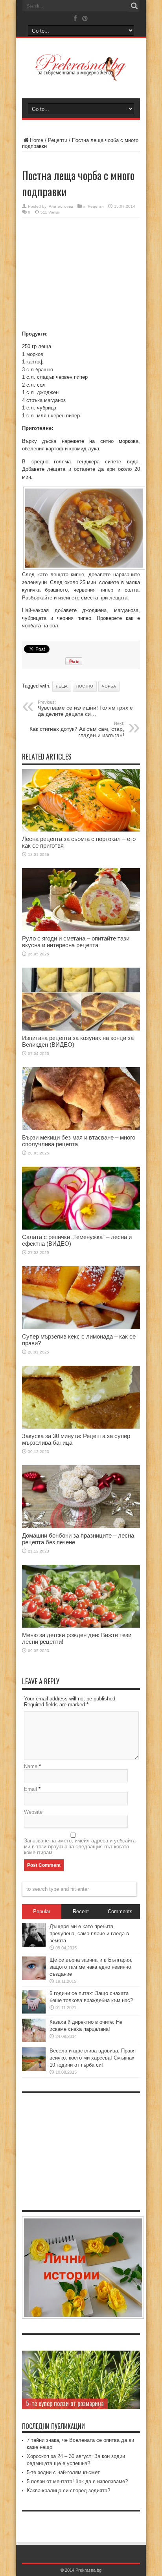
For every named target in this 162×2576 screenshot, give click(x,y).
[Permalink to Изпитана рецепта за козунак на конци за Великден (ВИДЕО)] (81, 1029)
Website (33, 1812)
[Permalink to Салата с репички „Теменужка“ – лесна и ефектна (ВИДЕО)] (81, 1228)
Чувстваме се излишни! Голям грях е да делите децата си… (85, 708)
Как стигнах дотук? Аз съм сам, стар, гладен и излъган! (77, 730)
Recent (81, 1911)
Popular (42, 1911)
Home (37, 140)
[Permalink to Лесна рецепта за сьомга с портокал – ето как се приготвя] (81, 830)
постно (85, 686)
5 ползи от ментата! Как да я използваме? (77, 2481)
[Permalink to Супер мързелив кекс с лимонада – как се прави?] (81, 1327)
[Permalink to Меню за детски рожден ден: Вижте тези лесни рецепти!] (81, 1626)
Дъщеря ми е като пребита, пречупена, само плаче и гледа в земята (89, 1933)
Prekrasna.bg (88, 2570)
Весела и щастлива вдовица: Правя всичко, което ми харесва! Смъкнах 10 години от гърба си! (93, 2058)
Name (31, 1766)
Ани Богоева (61, 206)
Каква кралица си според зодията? (68, 2490)
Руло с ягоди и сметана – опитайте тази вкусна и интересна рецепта (76, 942)
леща (62, 686)
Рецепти (58, 140)
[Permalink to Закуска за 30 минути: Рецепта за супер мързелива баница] (81, 1427)
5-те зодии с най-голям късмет (63, 2472)
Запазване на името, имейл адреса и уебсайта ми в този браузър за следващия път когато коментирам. (80, 1847)
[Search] (134, 6)
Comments (120, 1911)
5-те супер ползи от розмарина (65, 2403)
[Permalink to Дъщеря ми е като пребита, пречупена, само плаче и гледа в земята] (34, 1945)
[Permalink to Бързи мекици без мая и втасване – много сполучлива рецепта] (81, 1128)
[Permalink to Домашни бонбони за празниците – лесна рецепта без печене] (81, 1526)
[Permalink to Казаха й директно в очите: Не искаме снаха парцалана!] (34, 2040)
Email (30, 1789)
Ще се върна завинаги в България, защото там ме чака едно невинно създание (91, 1967)
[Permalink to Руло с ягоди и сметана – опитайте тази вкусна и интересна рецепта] (81, 929)
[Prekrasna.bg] (81, 76)
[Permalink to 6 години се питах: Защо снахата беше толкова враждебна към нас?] (34, 2012)
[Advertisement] (81, 275)
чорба (109, 686)
